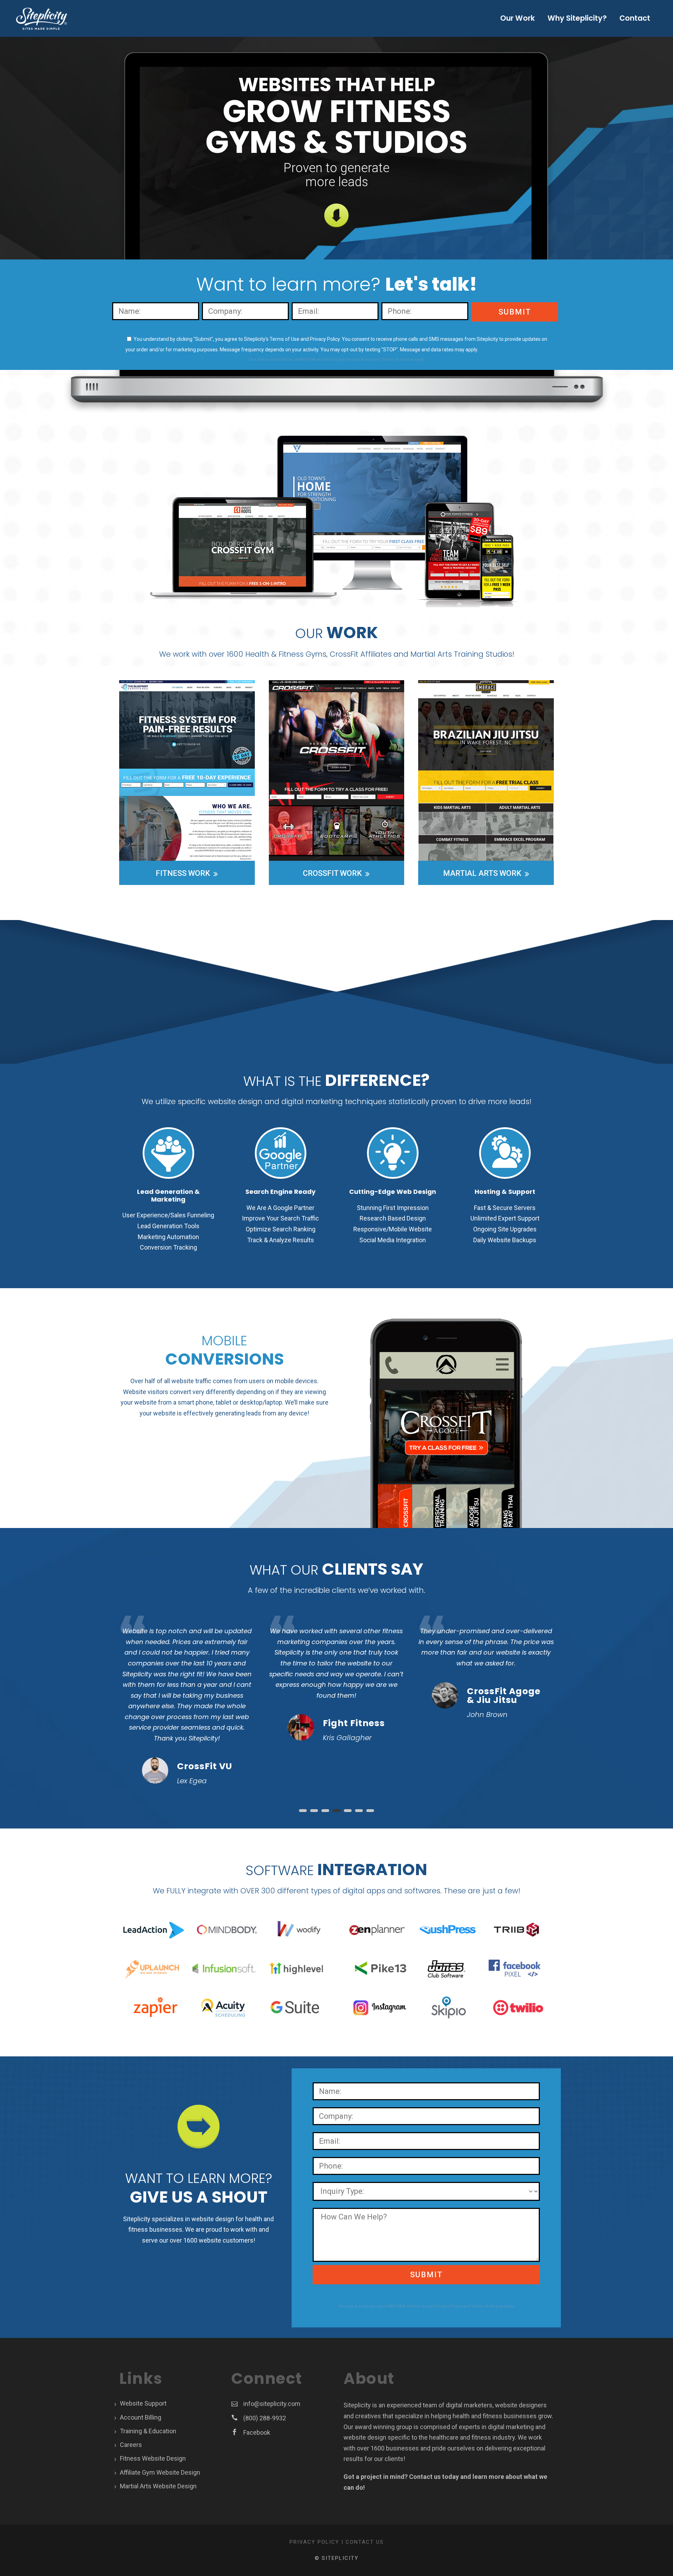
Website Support (143, 2403)
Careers (131, 2445)
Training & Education (148, 2431)
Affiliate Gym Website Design (160, 2472)
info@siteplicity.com (272, 2404)
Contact (635, 18)
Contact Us (365, 2542)
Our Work (518, 18)
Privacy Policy (359, 360)
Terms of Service (397, 360)
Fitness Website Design (153, 2458)
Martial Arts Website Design (158, 2486)
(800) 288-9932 (265, 2418)
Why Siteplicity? (577, 18)
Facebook (257, 2432)
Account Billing (141, 2417)
